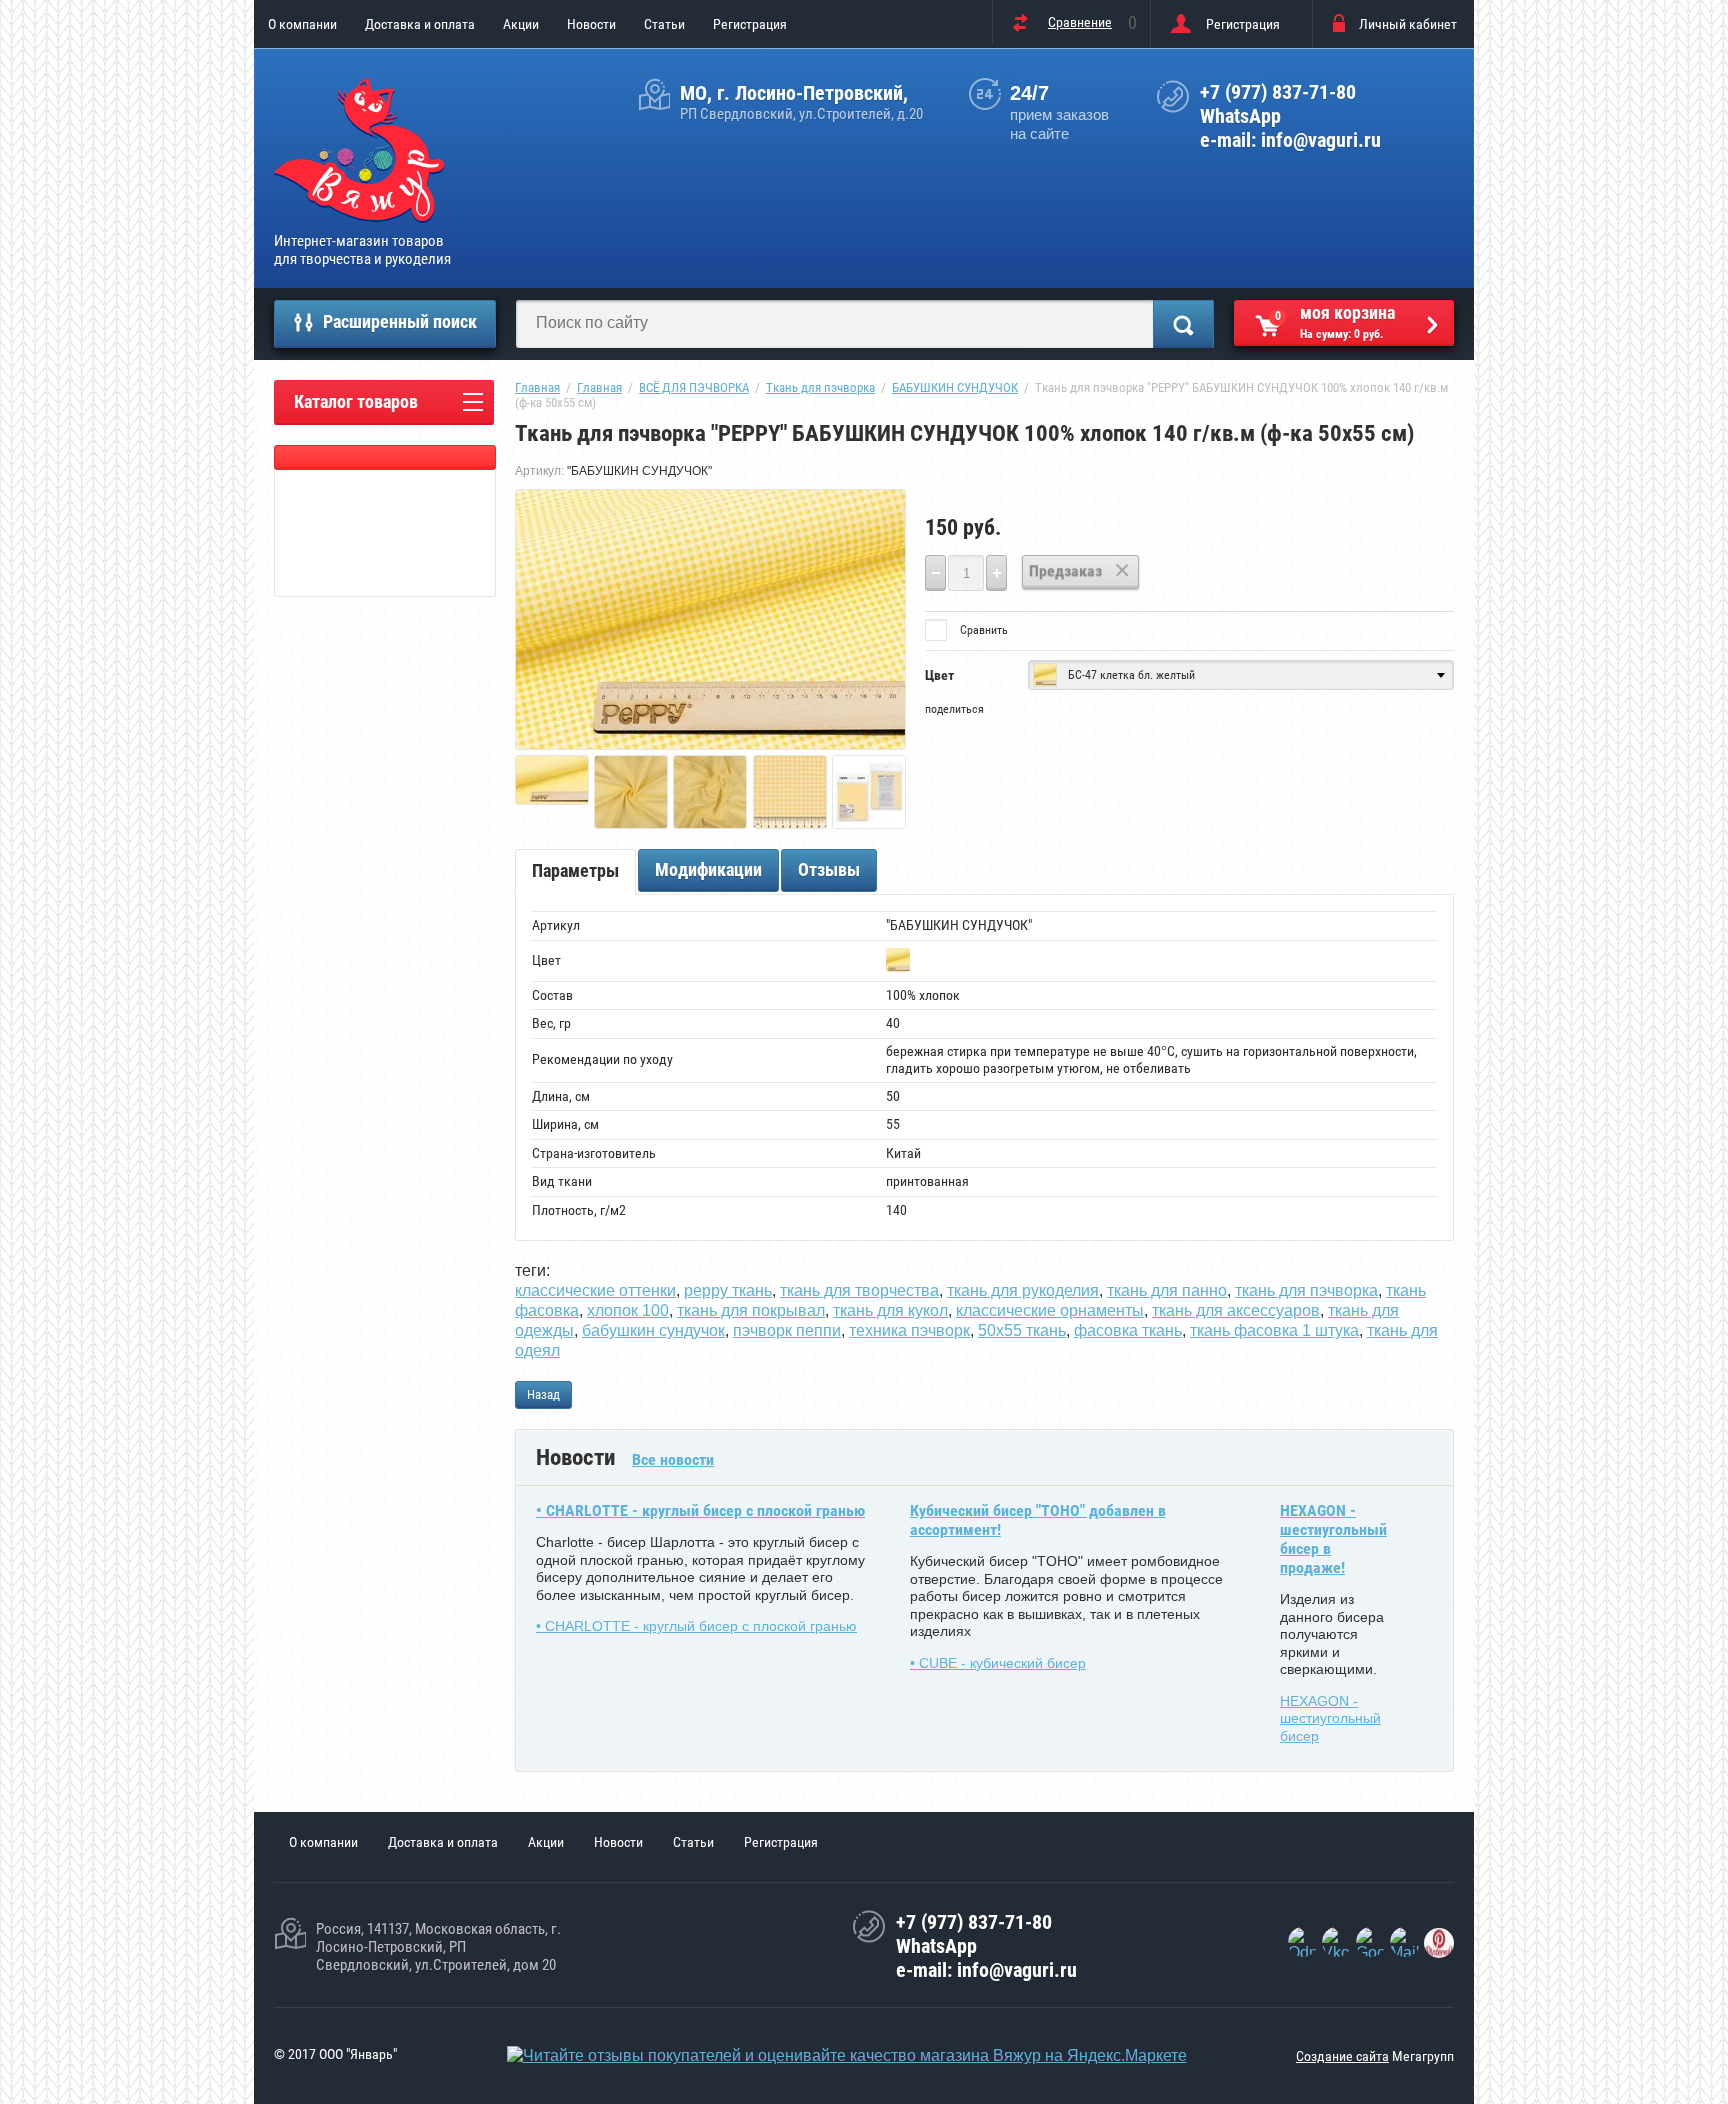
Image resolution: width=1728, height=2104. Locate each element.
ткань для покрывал (751, 1310)
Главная (537, 387)
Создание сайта (1342, 2056)
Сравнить (982, 630)
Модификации (708, 869)
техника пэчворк (909, 1330)
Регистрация (750, 24)
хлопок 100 (628, 1310)
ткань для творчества (859, 1290)
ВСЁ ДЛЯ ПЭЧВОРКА (694, 387)
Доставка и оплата (420, 24)
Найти (1183, 324)
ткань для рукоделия (1023, 1290)
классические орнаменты (1050, 1310)
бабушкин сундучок (653, 1330)
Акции (521, 24)
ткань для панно (1167, 1290)
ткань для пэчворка (1306, 1290)
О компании (302, 24)
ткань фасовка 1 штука (1274, 1330)
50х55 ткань (1022, 1330)
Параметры (575, 870)
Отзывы (829, 869)
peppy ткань (728, 1290)
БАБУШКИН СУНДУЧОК (955, 387)
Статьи (664, 24)
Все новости (673, 1459)
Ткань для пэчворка (820, 387)
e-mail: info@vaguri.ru (1290, 140)
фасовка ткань (1128, 1330)
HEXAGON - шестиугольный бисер (1330, 1718)
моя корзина (1335, 321)
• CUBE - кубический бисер (998, 1663)
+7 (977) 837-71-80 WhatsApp (1278, 104)
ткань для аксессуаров (1236, 1310)
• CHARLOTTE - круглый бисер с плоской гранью (700, 1510)
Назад (543, 1394)
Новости (591, 24)
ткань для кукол (890, 1310)
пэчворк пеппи (787, 1330)
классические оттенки (595, 1290)
